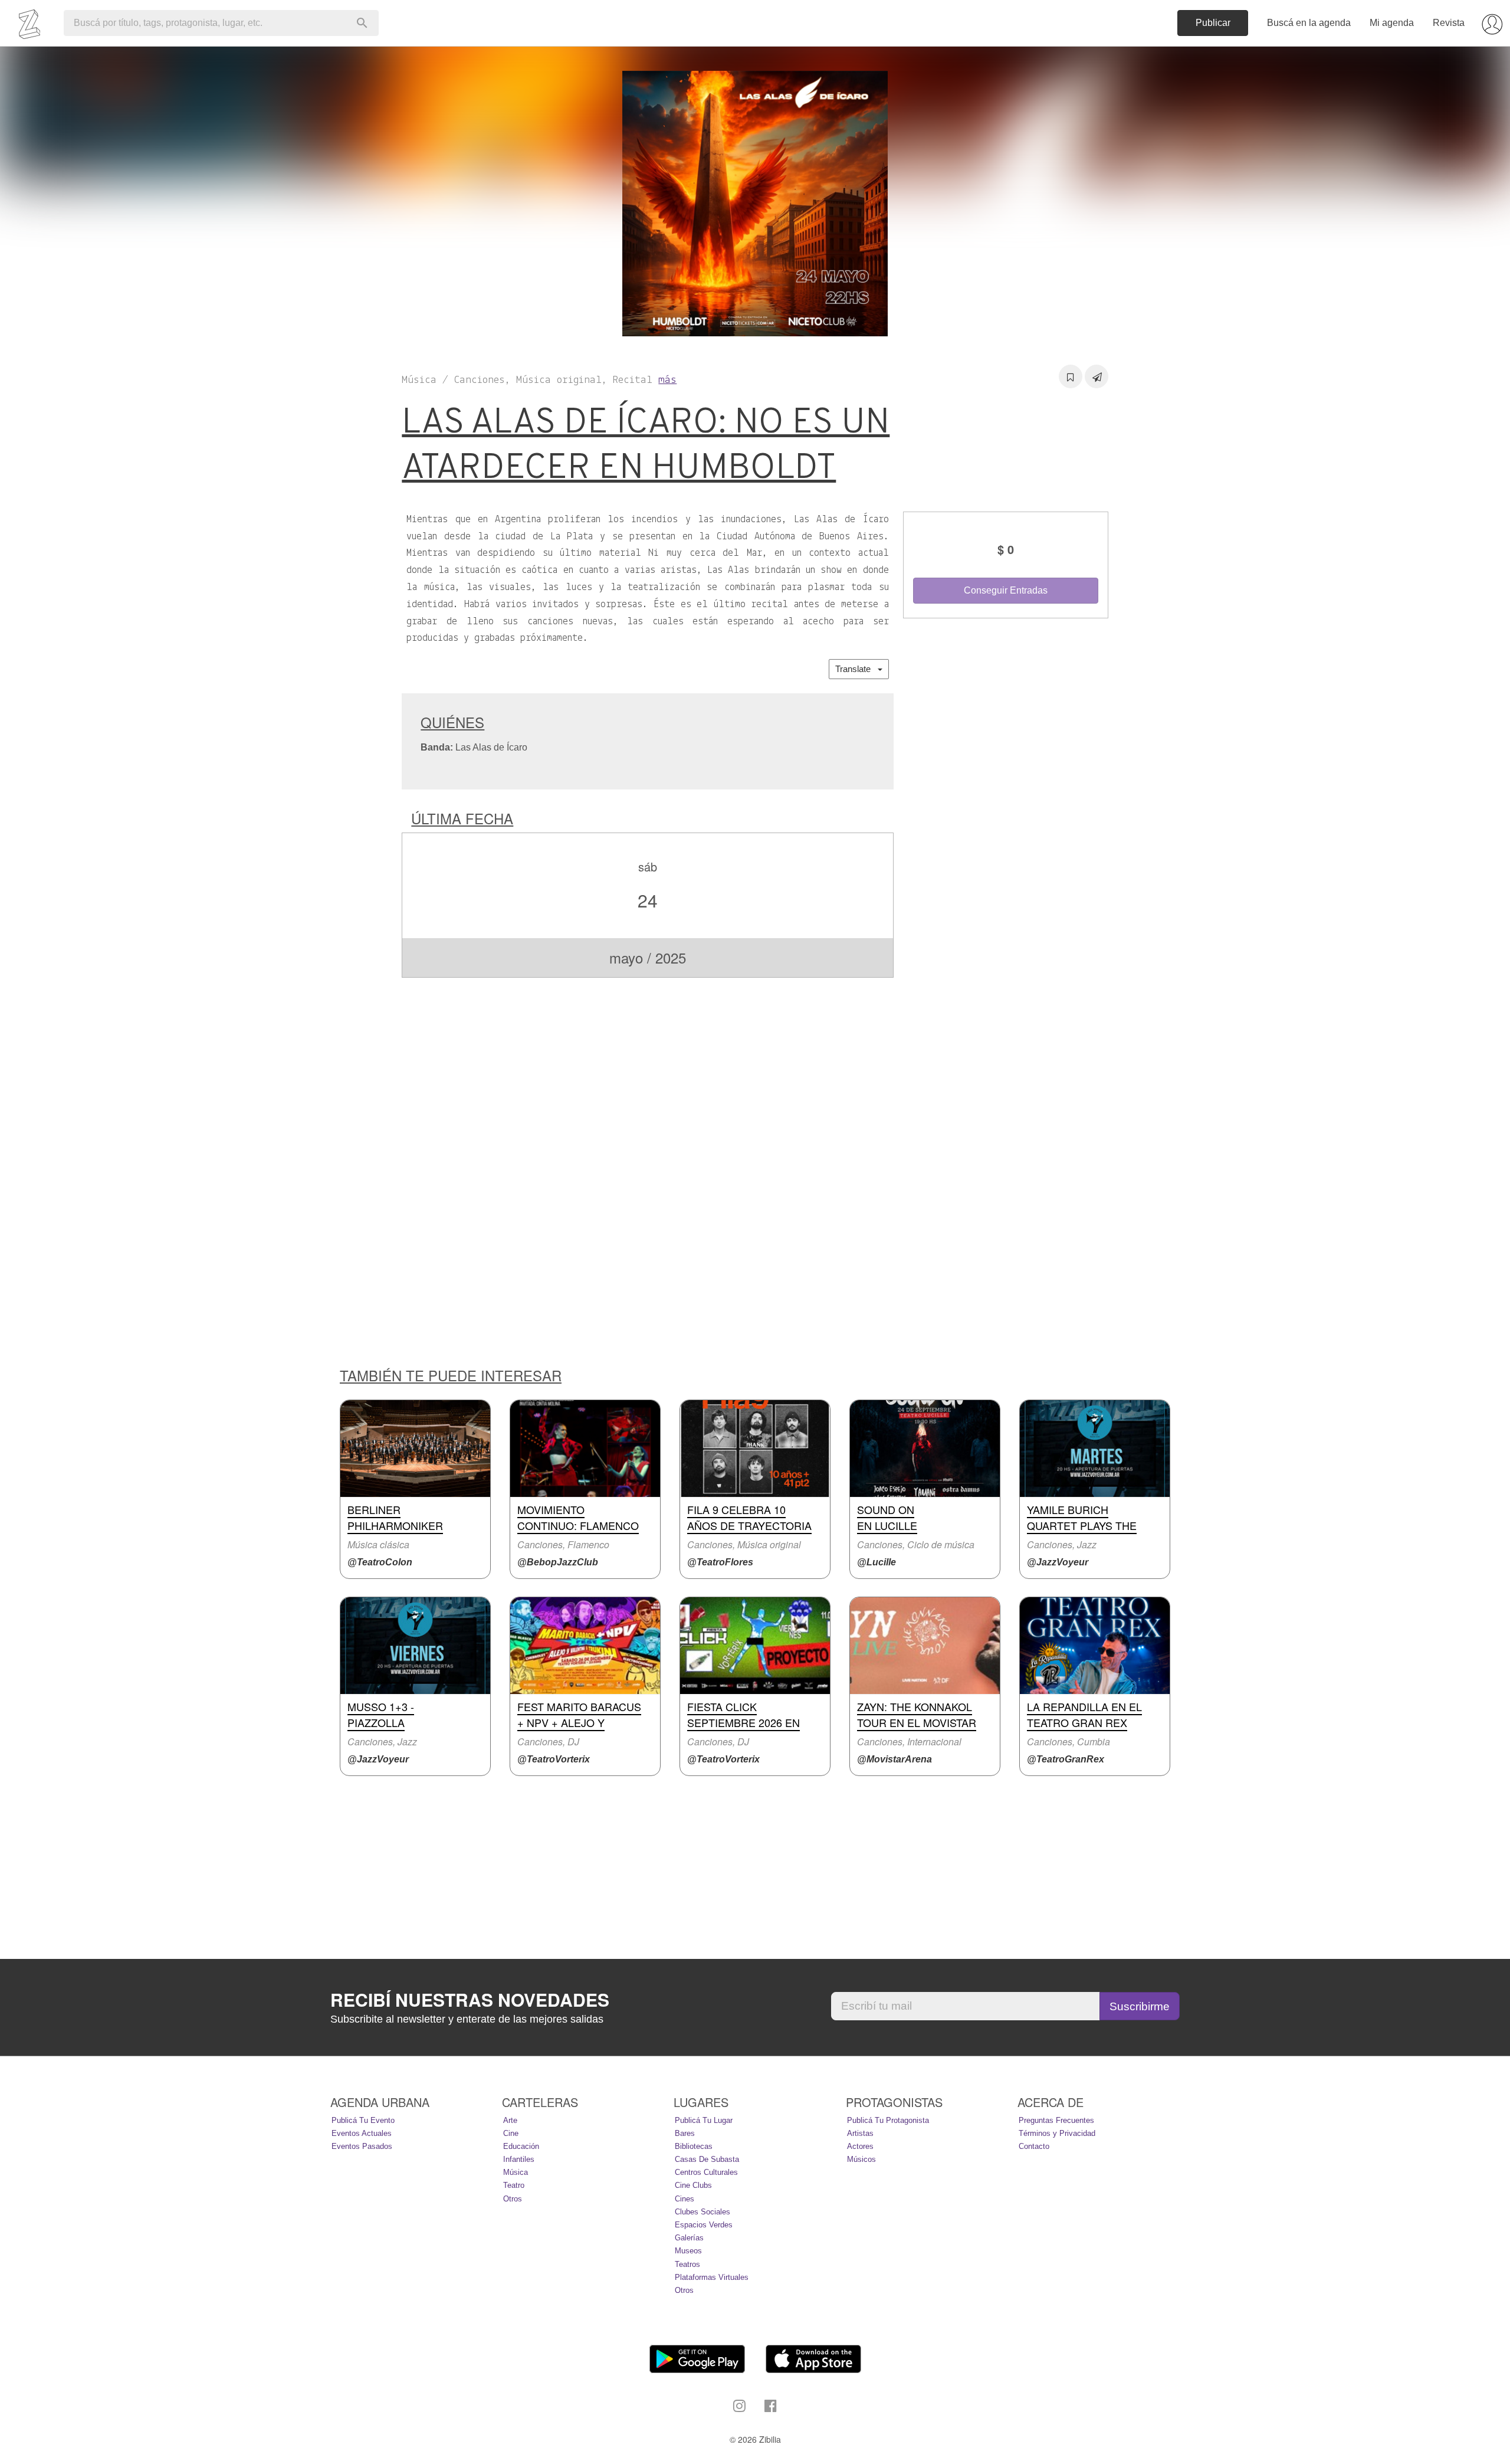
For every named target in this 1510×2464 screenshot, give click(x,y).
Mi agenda (1392, 23)
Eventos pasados (362, 2146)
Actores (860, 2146)
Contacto (1034, 2146)
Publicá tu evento (363, 2120)
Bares (685, 2133)
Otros (513, 2199)
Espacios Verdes (704, 2225)
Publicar (1213, 23)
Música (516, 2172)
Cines (685, 2199)
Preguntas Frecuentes (1056, 2120)
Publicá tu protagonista (888, 2120)
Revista (1449, 23)
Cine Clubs (693, 2185)
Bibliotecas (694, 2146)
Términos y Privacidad (1057, 2133)
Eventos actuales (362, 2133)
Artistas (860, 2133)
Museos (688, 2251)
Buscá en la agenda (1309, 23)
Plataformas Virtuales (712, 2277)
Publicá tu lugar (704, 2120)
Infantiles (519, 2159)
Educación (521, 2146)
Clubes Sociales (703, 2212)
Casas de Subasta (707, 2159)
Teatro (514, 2185)
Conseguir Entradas (1006, 590)
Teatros (687, 2264)
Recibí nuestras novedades (470, 2000)
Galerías (689, 2238)
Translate (856, 669)
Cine (511, 2133)
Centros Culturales (706, 2172)
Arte (510, 2120)
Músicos (861, 2159)
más (667, 380)
